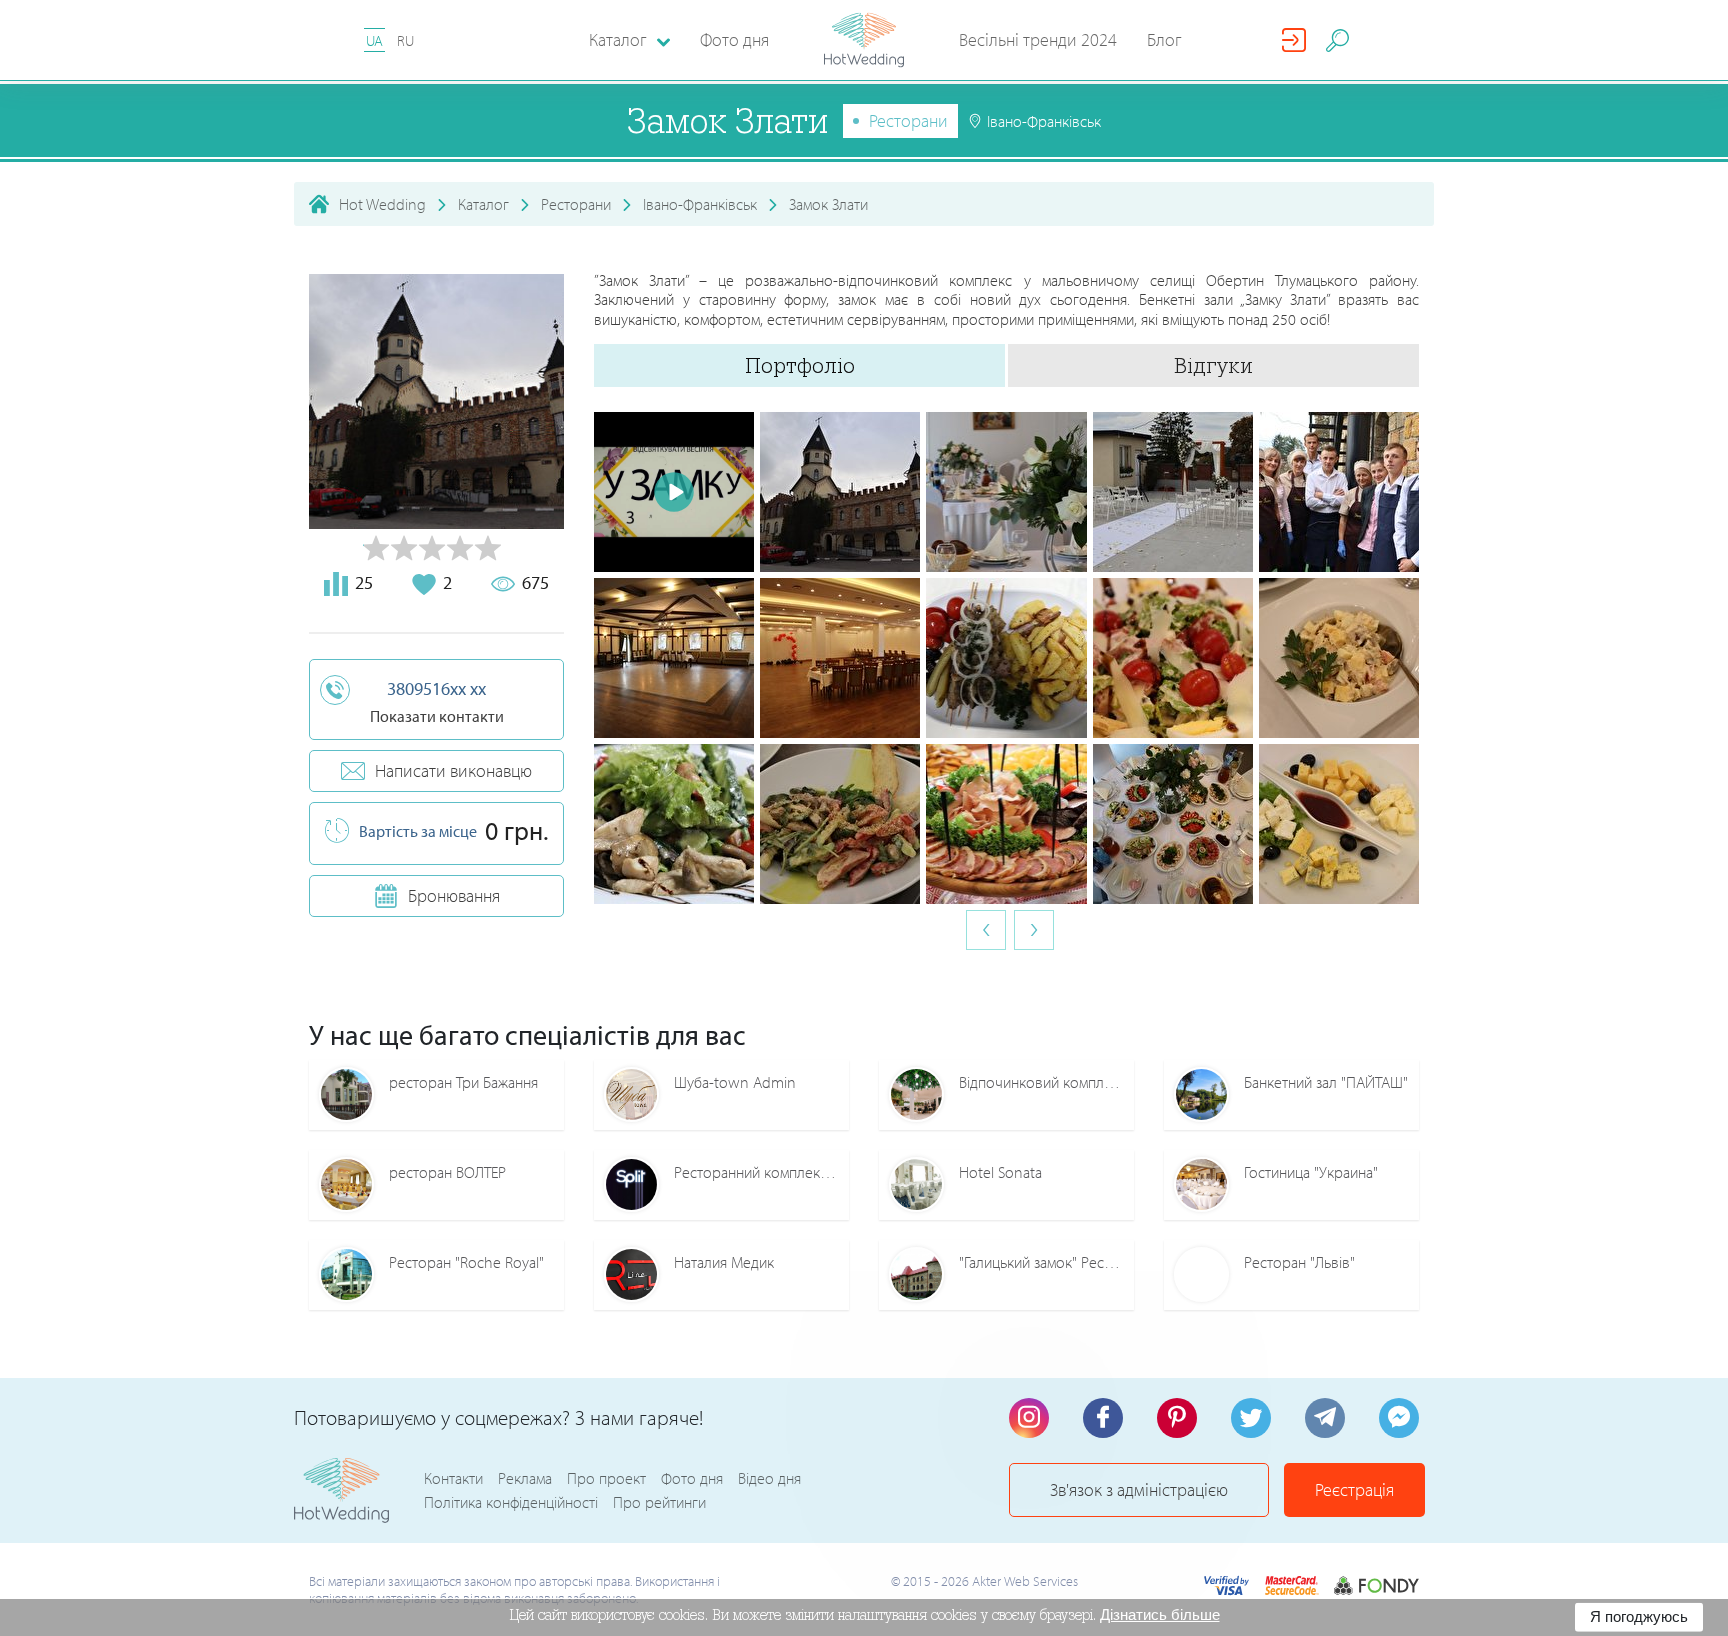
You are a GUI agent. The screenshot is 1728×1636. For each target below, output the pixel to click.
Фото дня (734, 39)
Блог (1164, 39)
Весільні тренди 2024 (1038, 39)
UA (374, 40)
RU (405, 40)
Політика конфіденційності (511, 1502)
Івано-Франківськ (700, 204)
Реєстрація (1354, 1489)
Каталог (483, 204)
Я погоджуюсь (1639, 1616)
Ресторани (908, 120)
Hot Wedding (382, 204)
